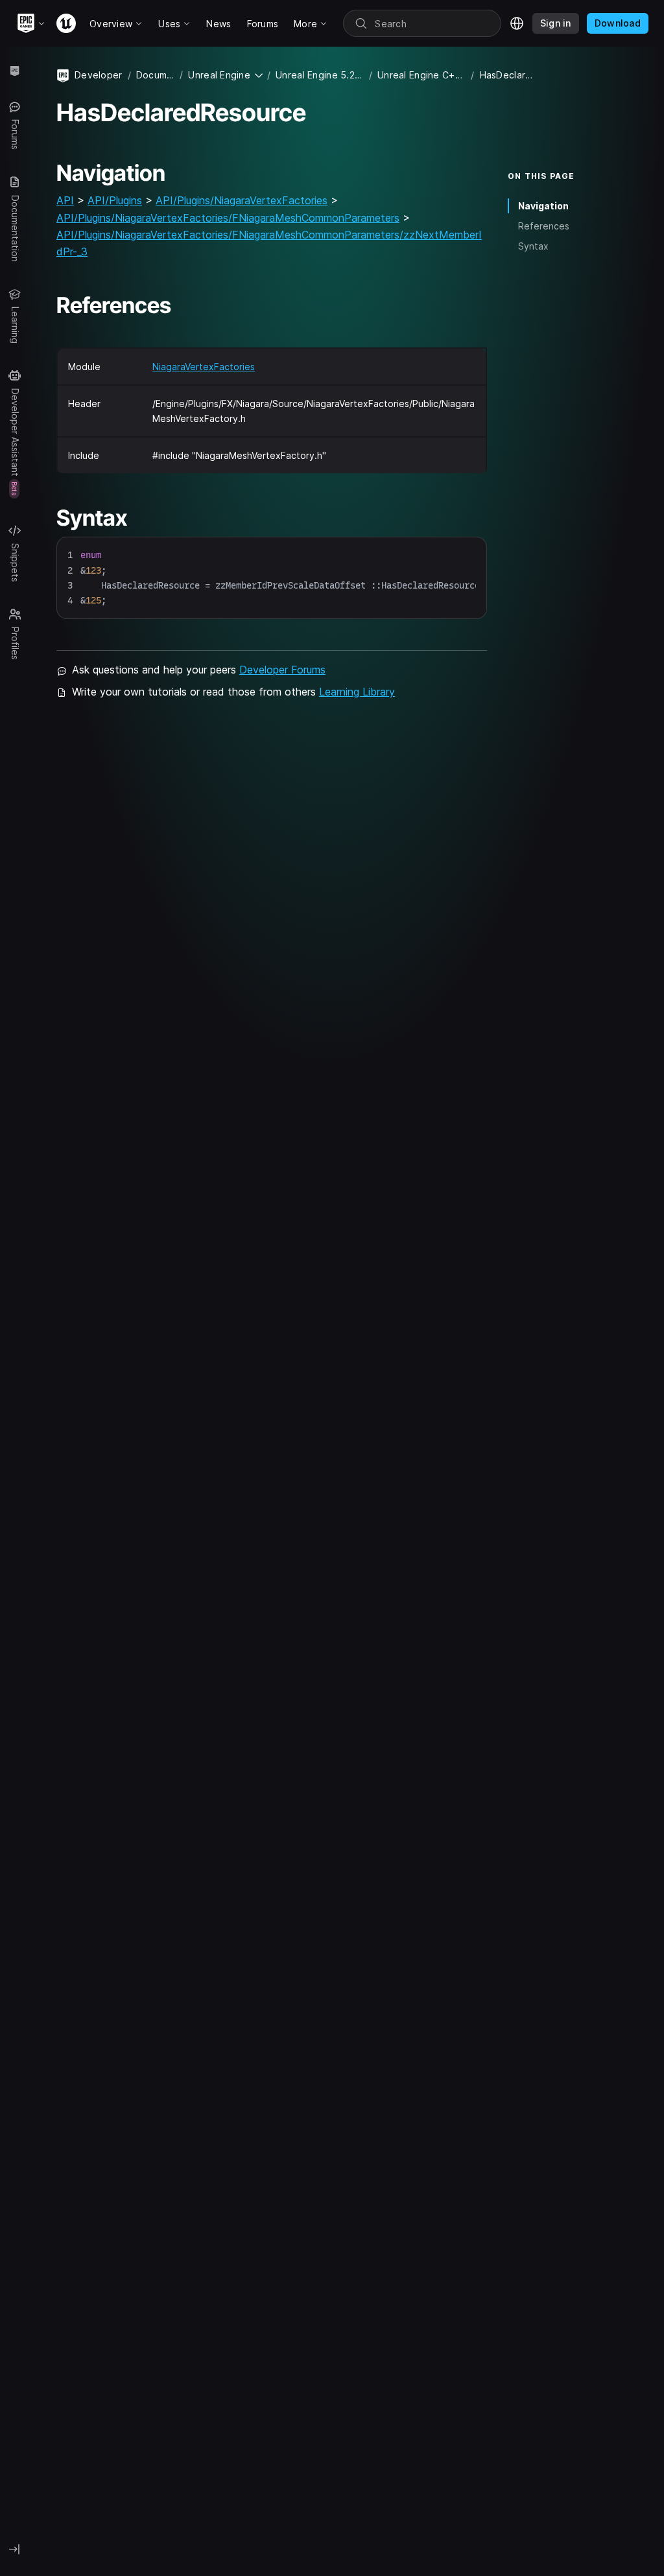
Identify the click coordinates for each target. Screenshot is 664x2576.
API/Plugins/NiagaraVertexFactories (242, 200)
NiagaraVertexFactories (204, 367)
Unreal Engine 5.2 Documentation (320, 75)
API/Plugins (115, 200)
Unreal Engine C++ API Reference (421, 75)
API (65, 200)
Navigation (543, 206)
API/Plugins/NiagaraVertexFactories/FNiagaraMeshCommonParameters (228, 218)
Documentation (155, 75)
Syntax (533, 246)
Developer (99, 75)
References (544, 226)
